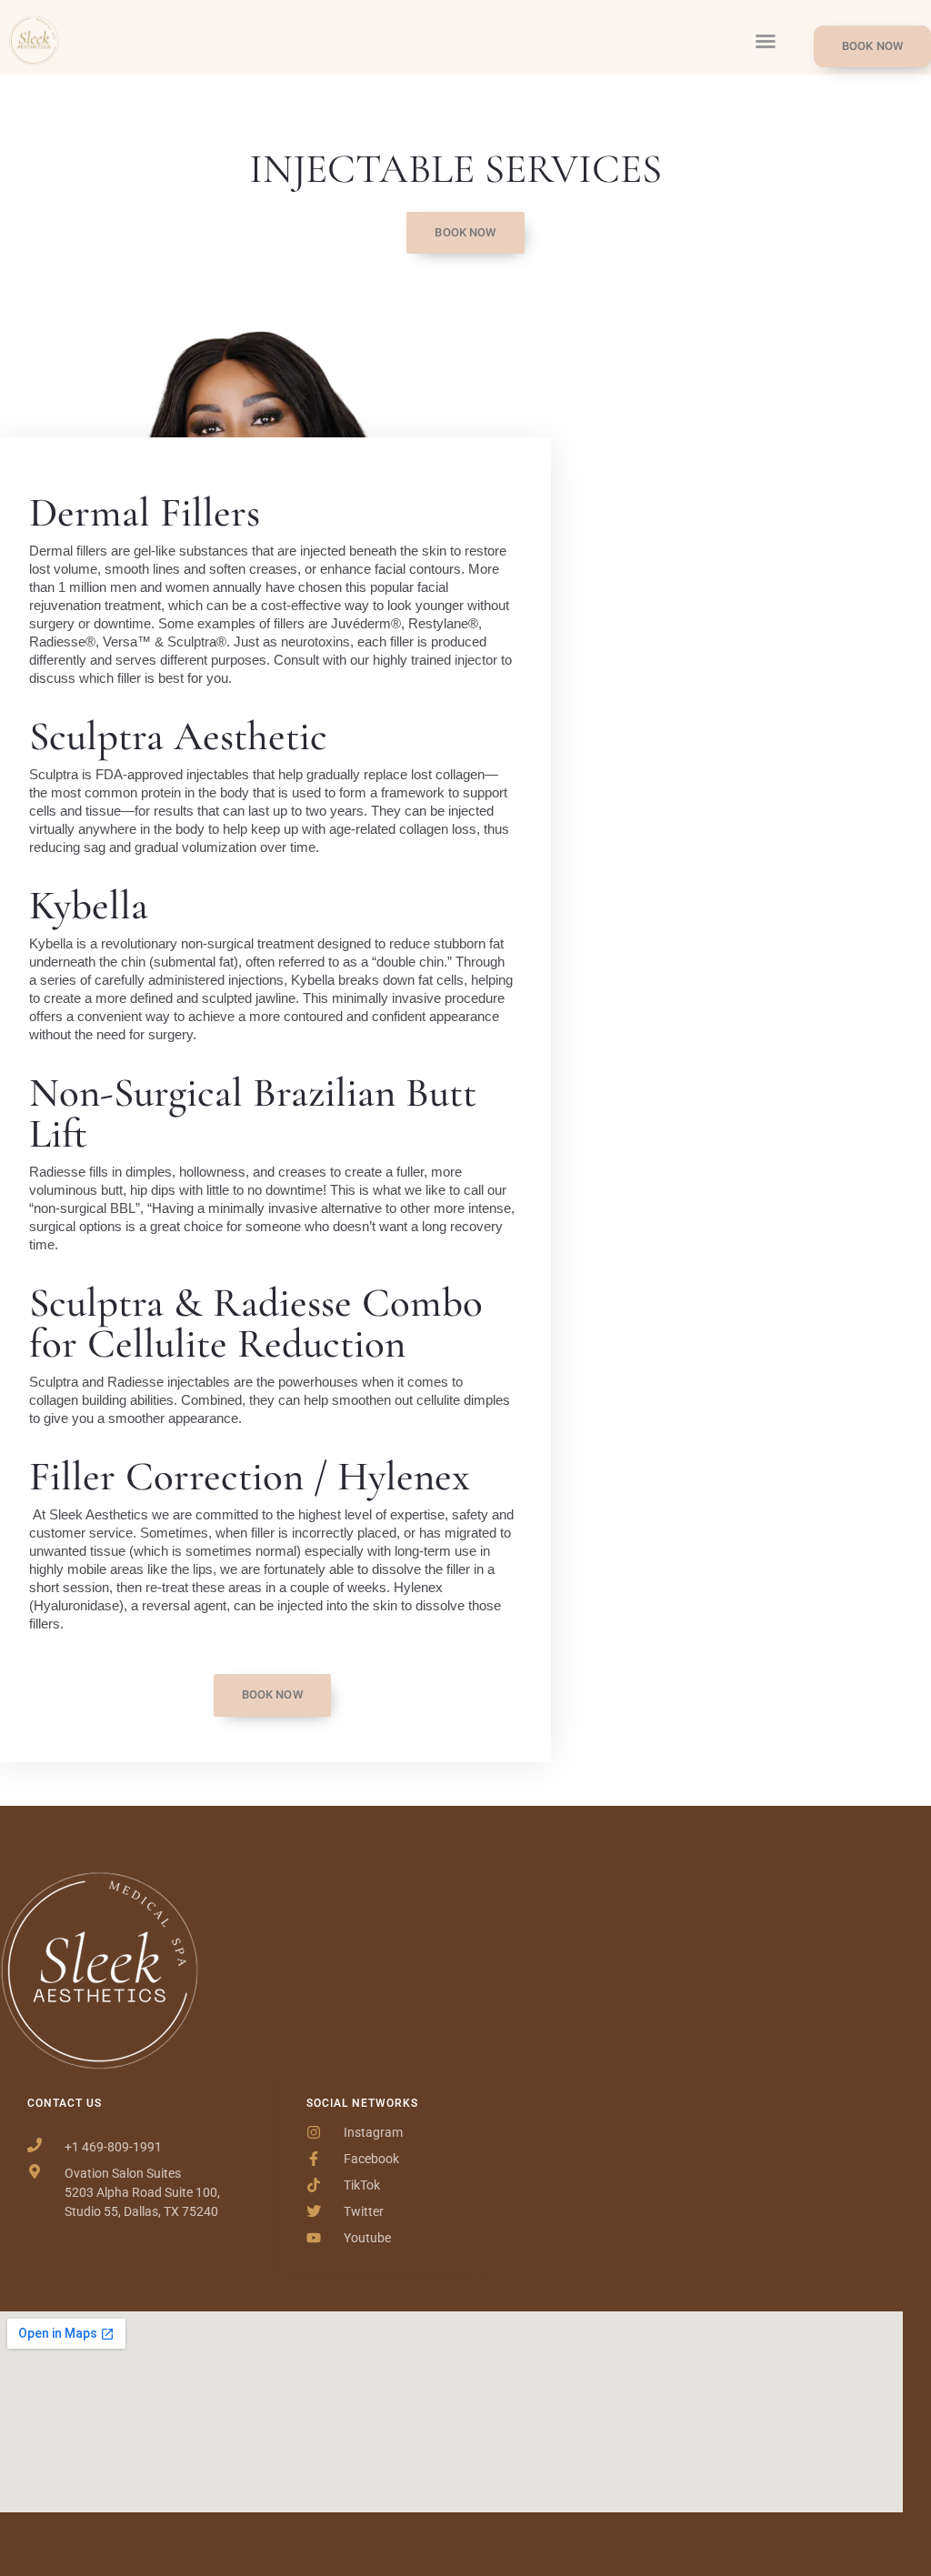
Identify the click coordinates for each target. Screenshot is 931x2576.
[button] (766, 41)
